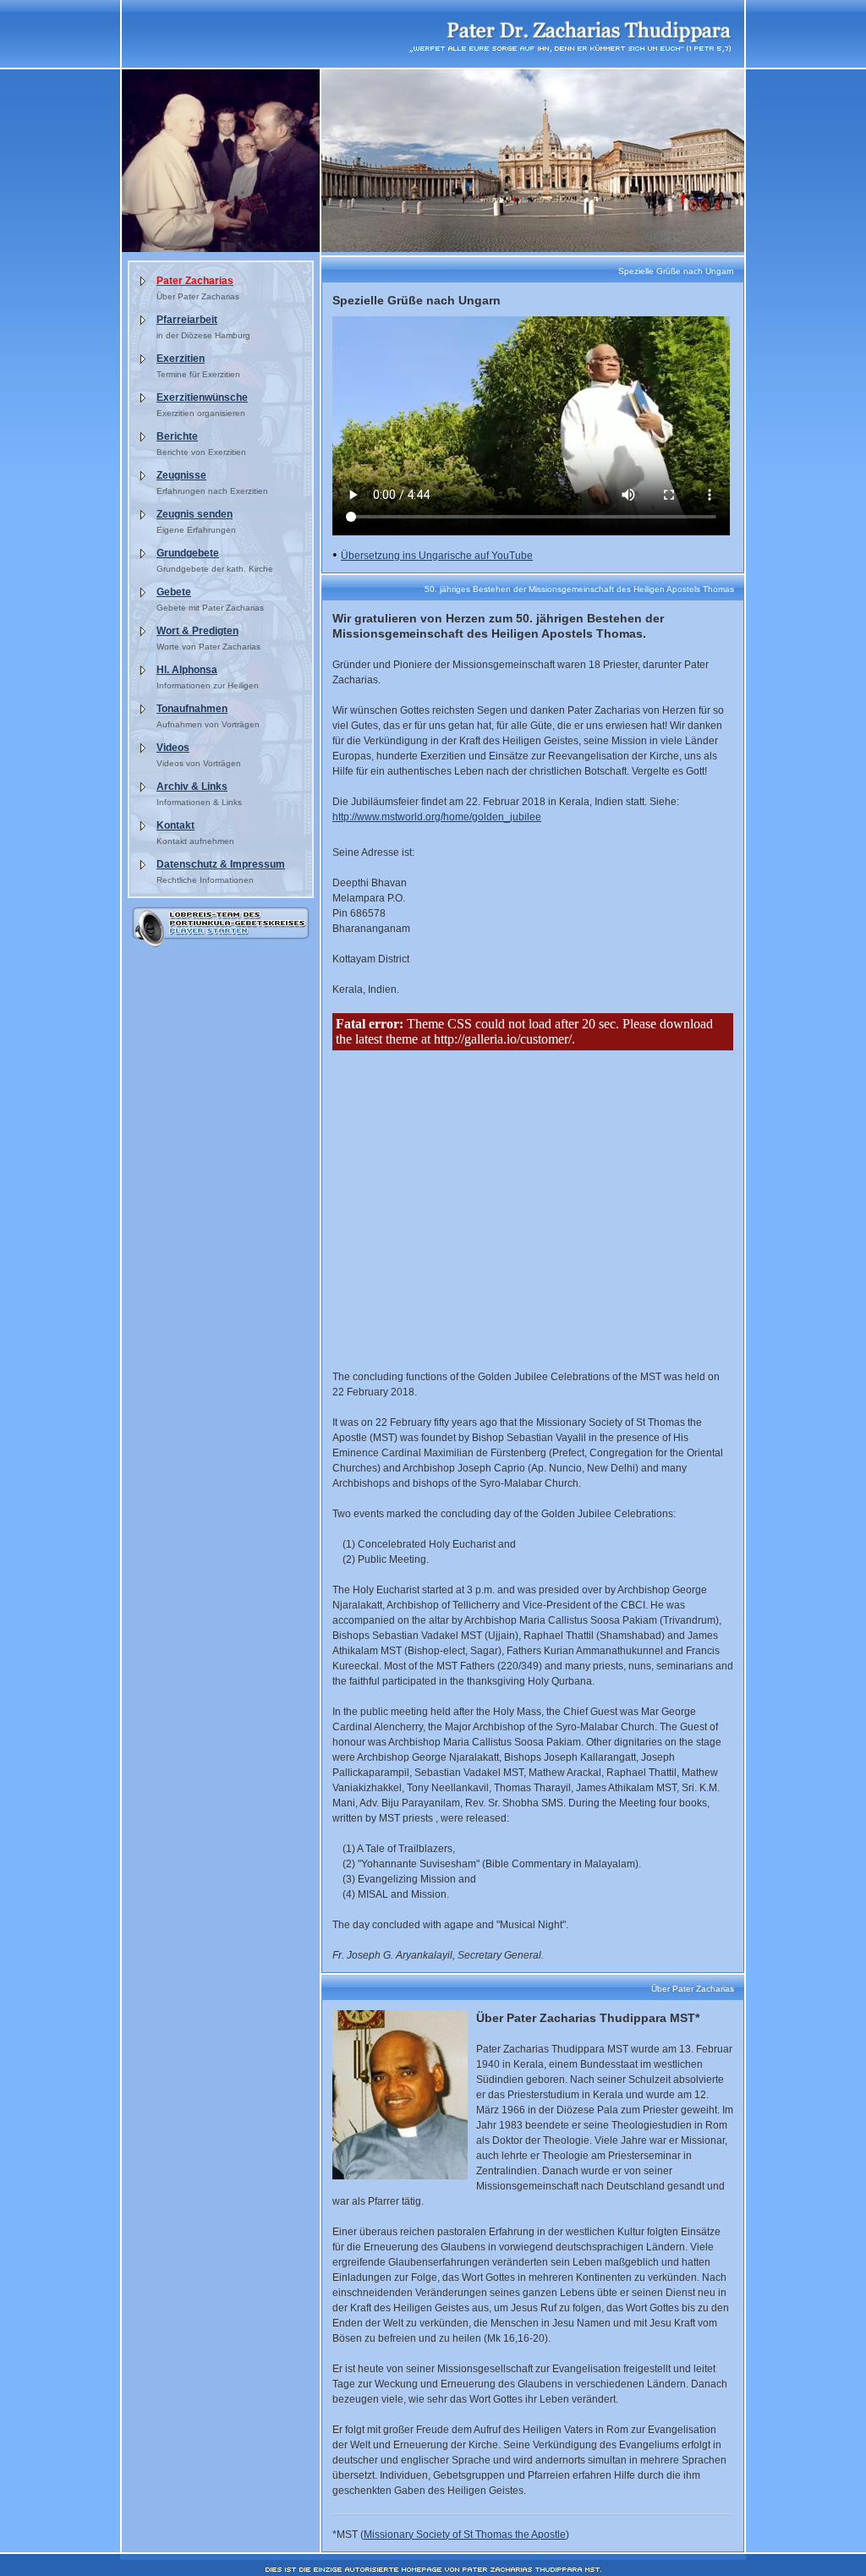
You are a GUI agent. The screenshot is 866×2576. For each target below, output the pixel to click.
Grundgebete (188, 553)
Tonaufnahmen (192, 709)
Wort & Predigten (197, 631)
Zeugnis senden (195, 514)
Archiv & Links (192, 787)
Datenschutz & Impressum (221, 864)
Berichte (177, 436)
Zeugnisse (181, 475)
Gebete (174, 592)
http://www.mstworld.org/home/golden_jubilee (437, 817)
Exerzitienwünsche (202, 397)
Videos (173, 748)
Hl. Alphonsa (187, 670)
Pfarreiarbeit (187, 320)
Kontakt (175, 825)
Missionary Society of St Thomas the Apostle (465, 2535)
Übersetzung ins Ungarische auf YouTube (437, 556)
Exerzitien (181, 359)
